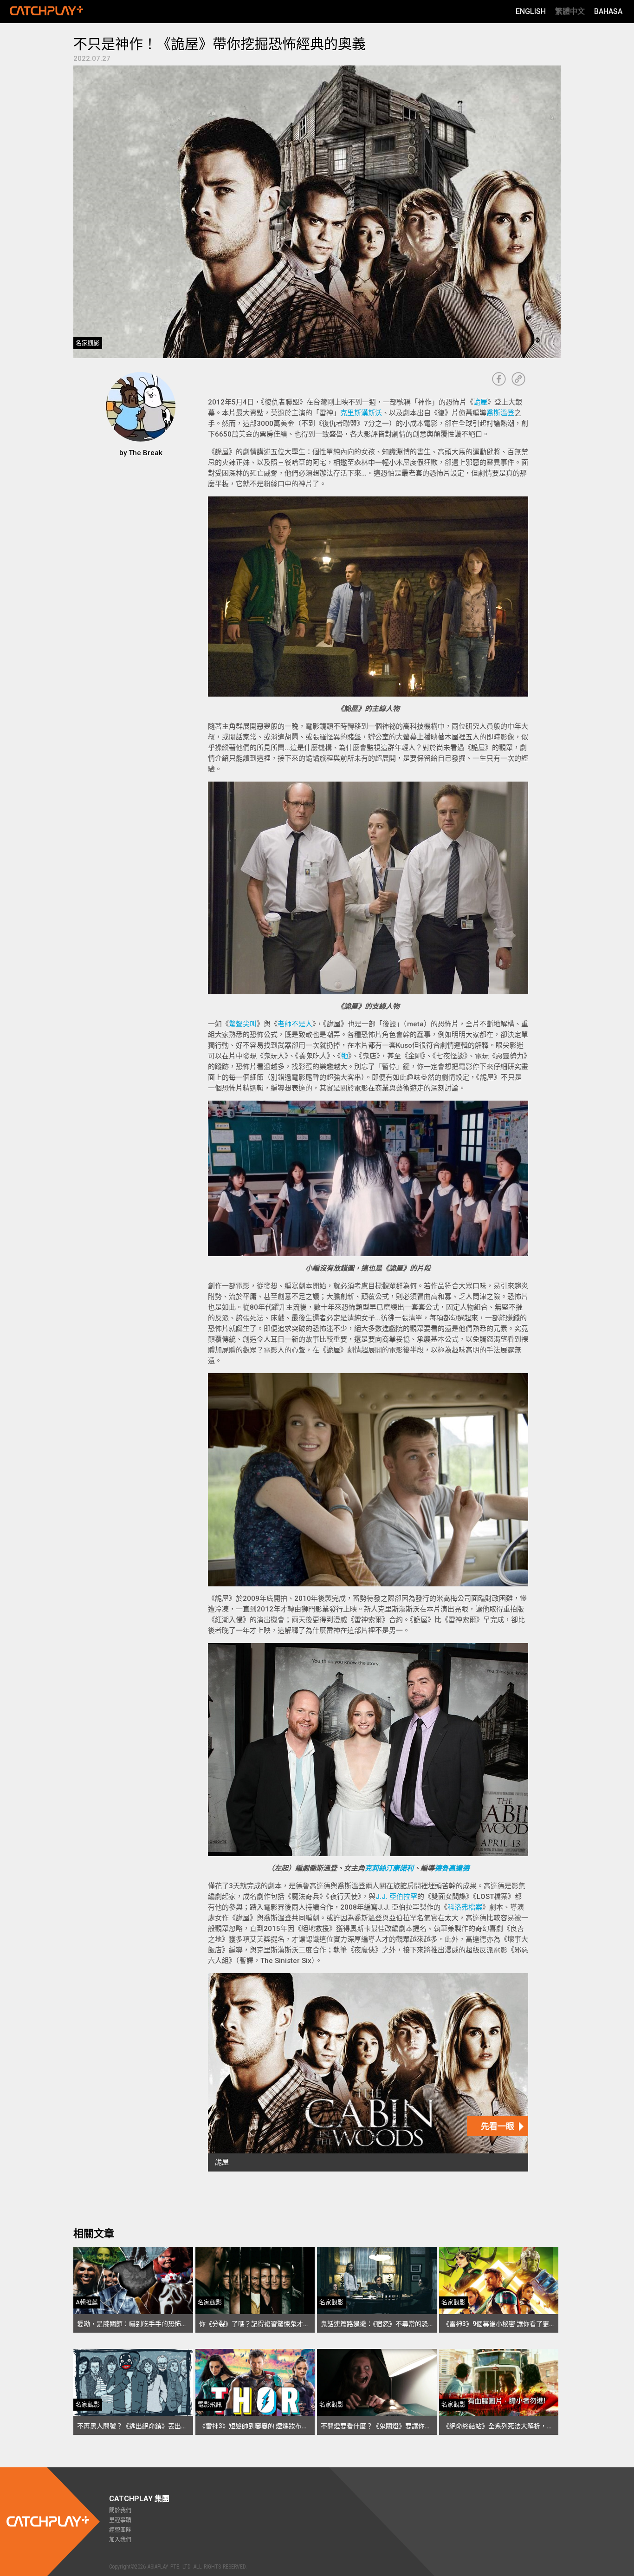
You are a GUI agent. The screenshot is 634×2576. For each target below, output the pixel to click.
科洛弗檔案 (465, 1907)
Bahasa (608, 11)
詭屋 (480, 402)
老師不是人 (295, 1024)
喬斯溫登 (500, 413)
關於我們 (120, 2511)
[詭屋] (368, 2072)
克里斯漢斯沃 (361, 413)
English (531, 11)
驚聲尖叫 (243, 1024)
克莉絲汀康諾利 (389, 1868)
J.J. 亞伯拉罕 (396, 1897)
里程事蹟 (120, 2520)
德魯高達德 (452, 1868)
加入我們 (120, 2540)
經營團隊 (120, 2530)
